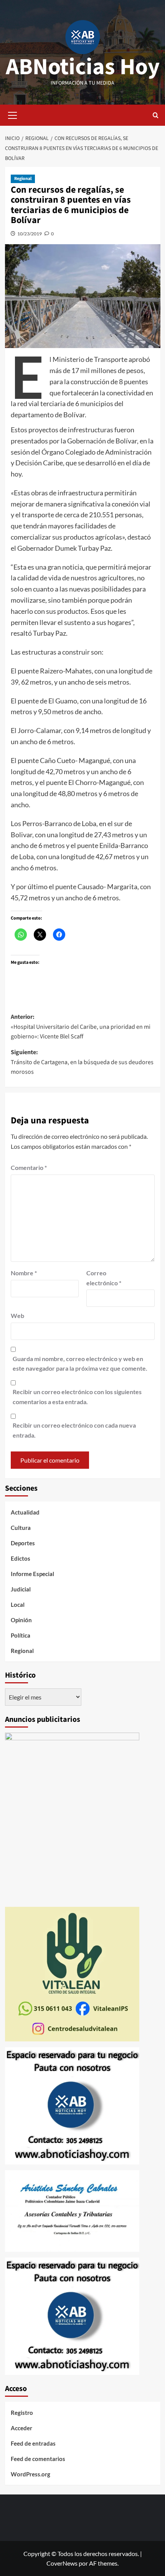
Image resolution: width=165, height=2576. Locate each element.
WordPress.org (31, 2474)
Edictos (21, 1558)
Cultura (21, 1528)
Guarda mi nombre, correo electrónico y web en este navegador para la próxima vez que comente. (80, 1364)
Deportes (23, 1543)
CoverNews (62, 2563)
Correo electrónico (104, 1278)
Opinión (21, 1620)
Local (18, 1605)
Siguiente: (82, 1062)
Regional (23, 179)
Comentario (29, 1167)
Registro (22, 2413)
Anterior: (81, 1027)
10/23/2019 (30, 234)
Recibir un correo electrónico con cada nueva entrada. (74, 1430)
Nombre (24, 1273)
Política (21, 1635)
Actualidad (25, 1512)
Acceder (21, 2428)
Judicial (21, 1589)
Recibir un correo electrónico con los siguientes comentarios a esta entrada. (77, 1397)
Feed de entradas (33, 2443)
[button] (13, 114)
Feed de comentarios (38, 2459)
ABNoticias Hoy (83, 67)
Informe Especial (32, 1574)
